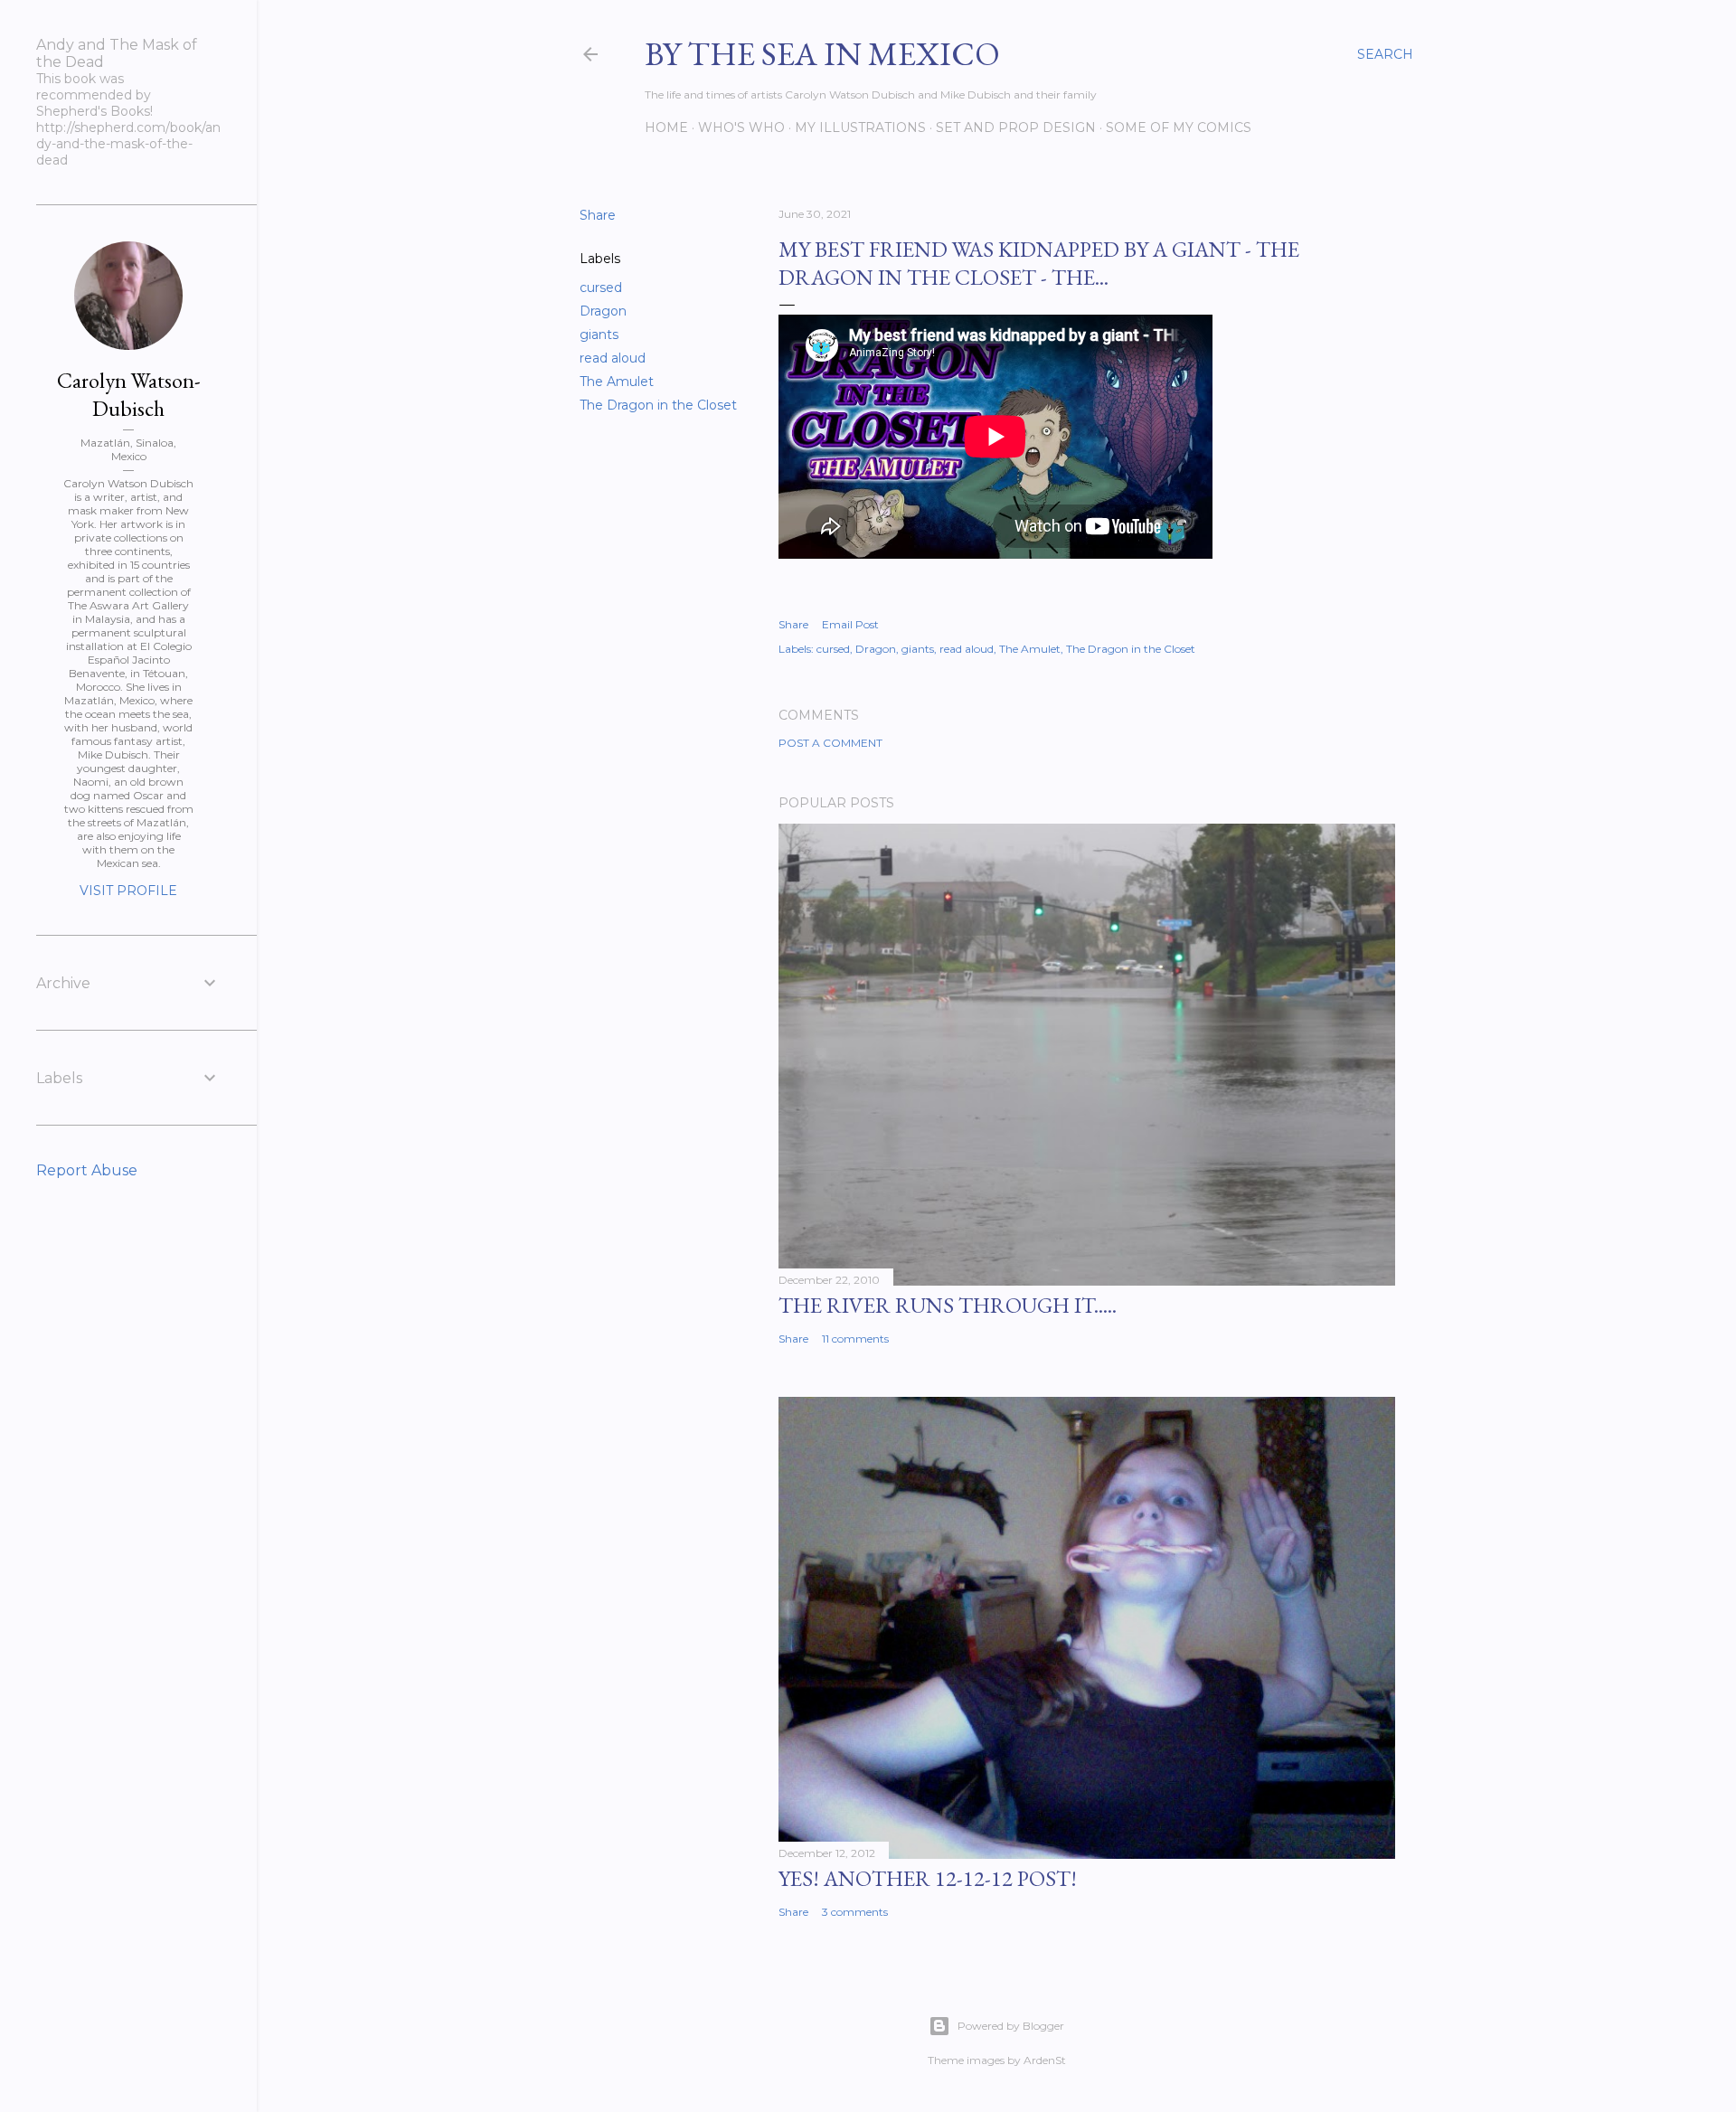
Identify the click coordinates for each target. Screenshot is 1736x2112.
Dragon (603, 311)
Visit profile (128, 891)
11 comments (855, 1339)
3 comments (855, 1912)
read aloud (613, 358)
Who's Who (741, 127)
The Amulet (617, 382)
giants (599, 335)
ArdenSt (1045, 2060)
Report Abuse (87, 1170)
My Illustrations (860, 127)
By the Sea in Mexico (822, 54)
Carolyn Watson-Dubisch (129, 394)
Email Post (850, 624)
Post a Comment (830, 743)
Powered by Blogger (1011, 2026)
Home (666, 127)
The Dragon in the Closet (658, 405)
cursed (601, 288)
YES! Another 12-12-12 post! (928, 1878)
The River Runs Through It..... (948, 1305)
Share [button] (598, 215)
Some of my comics (1179, 127)
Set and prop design (1016, 127)
